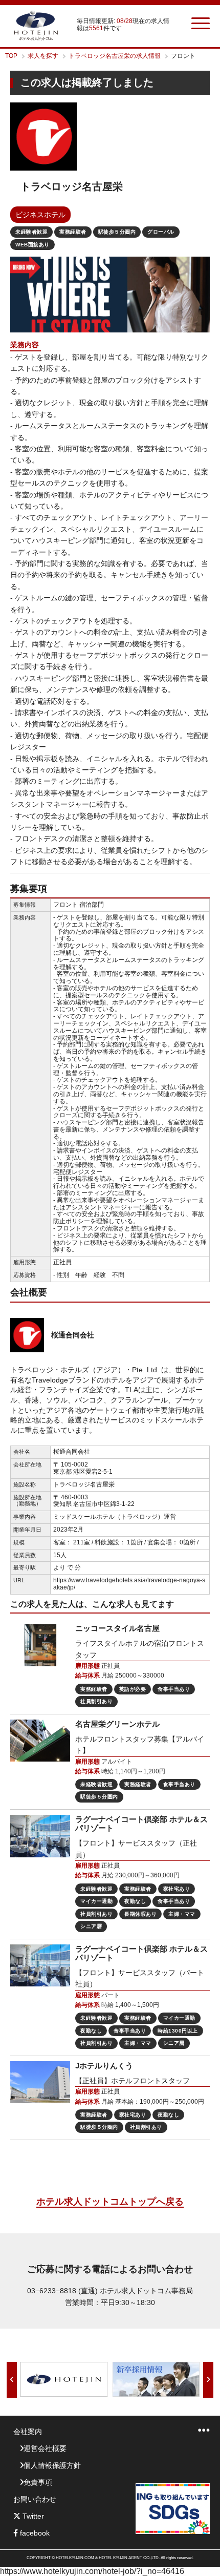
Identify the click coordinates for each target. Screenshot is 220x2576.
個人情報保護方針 (52, 2465)
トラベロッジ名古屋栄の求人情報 (115, 56)
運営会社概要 (45, 2448)
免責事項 (38, 2482)
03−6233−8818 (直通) (62, 2291)
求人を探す (43, 56)
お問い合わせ (35, 2499)
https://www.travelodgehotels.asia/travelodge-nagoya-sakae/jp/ (129, 1584)
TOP (11, 56)
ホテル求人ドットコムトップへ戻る (110, 2202)
